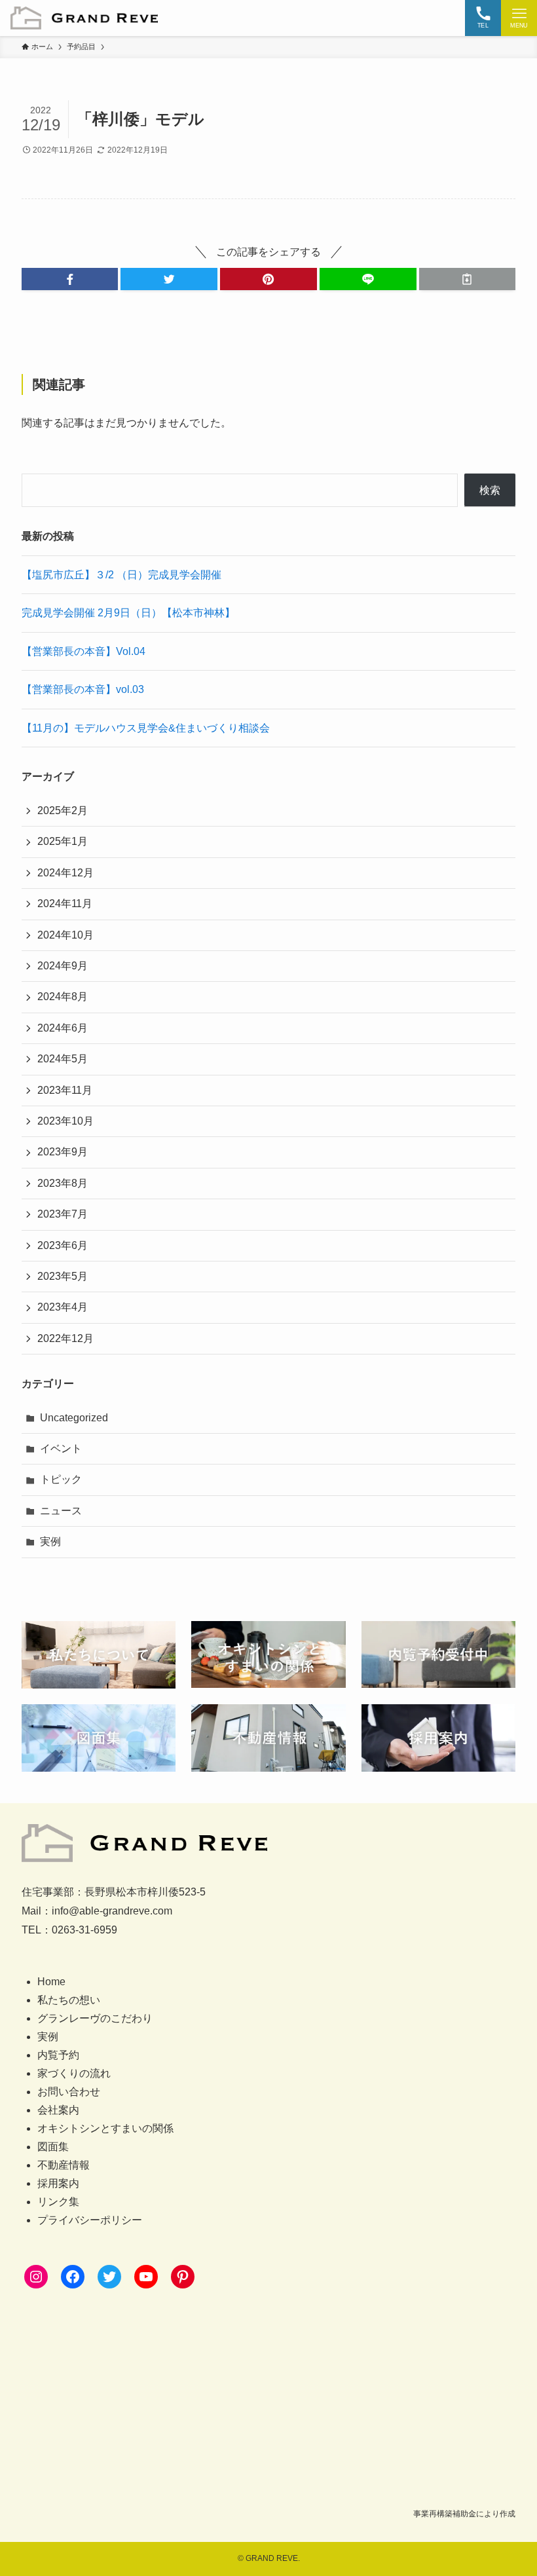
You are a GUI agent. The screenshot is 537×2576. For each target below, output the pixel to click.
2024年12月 (65, 873)
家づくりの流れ (74, 2073)
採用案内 (58, 2183)
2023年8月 (63, 1183)
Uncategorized (74, 1418)
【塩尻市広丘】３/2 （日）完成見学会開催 (121, 575)
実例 (50, 1541)
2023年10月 (65, 1121)
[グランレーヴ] (84, 18)
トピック (61, 1479)
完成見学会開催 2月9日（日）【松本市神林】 (128, 613)
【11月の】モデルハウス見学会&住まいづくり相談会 (146, 728)
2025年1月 (63, 841)
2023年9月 (63, 1152)
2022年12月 (65, 1338)
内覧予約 (58, 2055)
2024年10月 (65, 935)
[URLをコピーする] (468, 279)
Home (51, 1982)
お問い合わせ (69, 2092)
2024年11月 (65, 904)
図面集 (53, 2147)
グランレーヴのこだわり (95, 2018)
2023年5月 (63, 1276)
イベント (61, 1448)
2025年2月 (63, 811)
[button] (70, 279)
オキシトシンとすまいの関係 (105, 2128)
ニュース (61, 1511)
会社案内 (58, 2110)
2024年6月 (63, 1028)
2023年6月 (63, 1245)
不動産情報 (64, 2165)
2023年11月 (65, 1090)
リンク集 (58, 2202)
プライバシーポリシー (90, 2220)
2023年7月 (63, 1214)
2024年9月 (63, 966)
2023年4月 (63, 1307)
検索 (490, 490)
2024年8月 (63, 997)
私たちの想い (69, 2000)
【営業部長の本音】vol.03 (83, 689)
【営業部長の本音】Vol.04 (83, 651)
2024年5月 (63, 1059)
